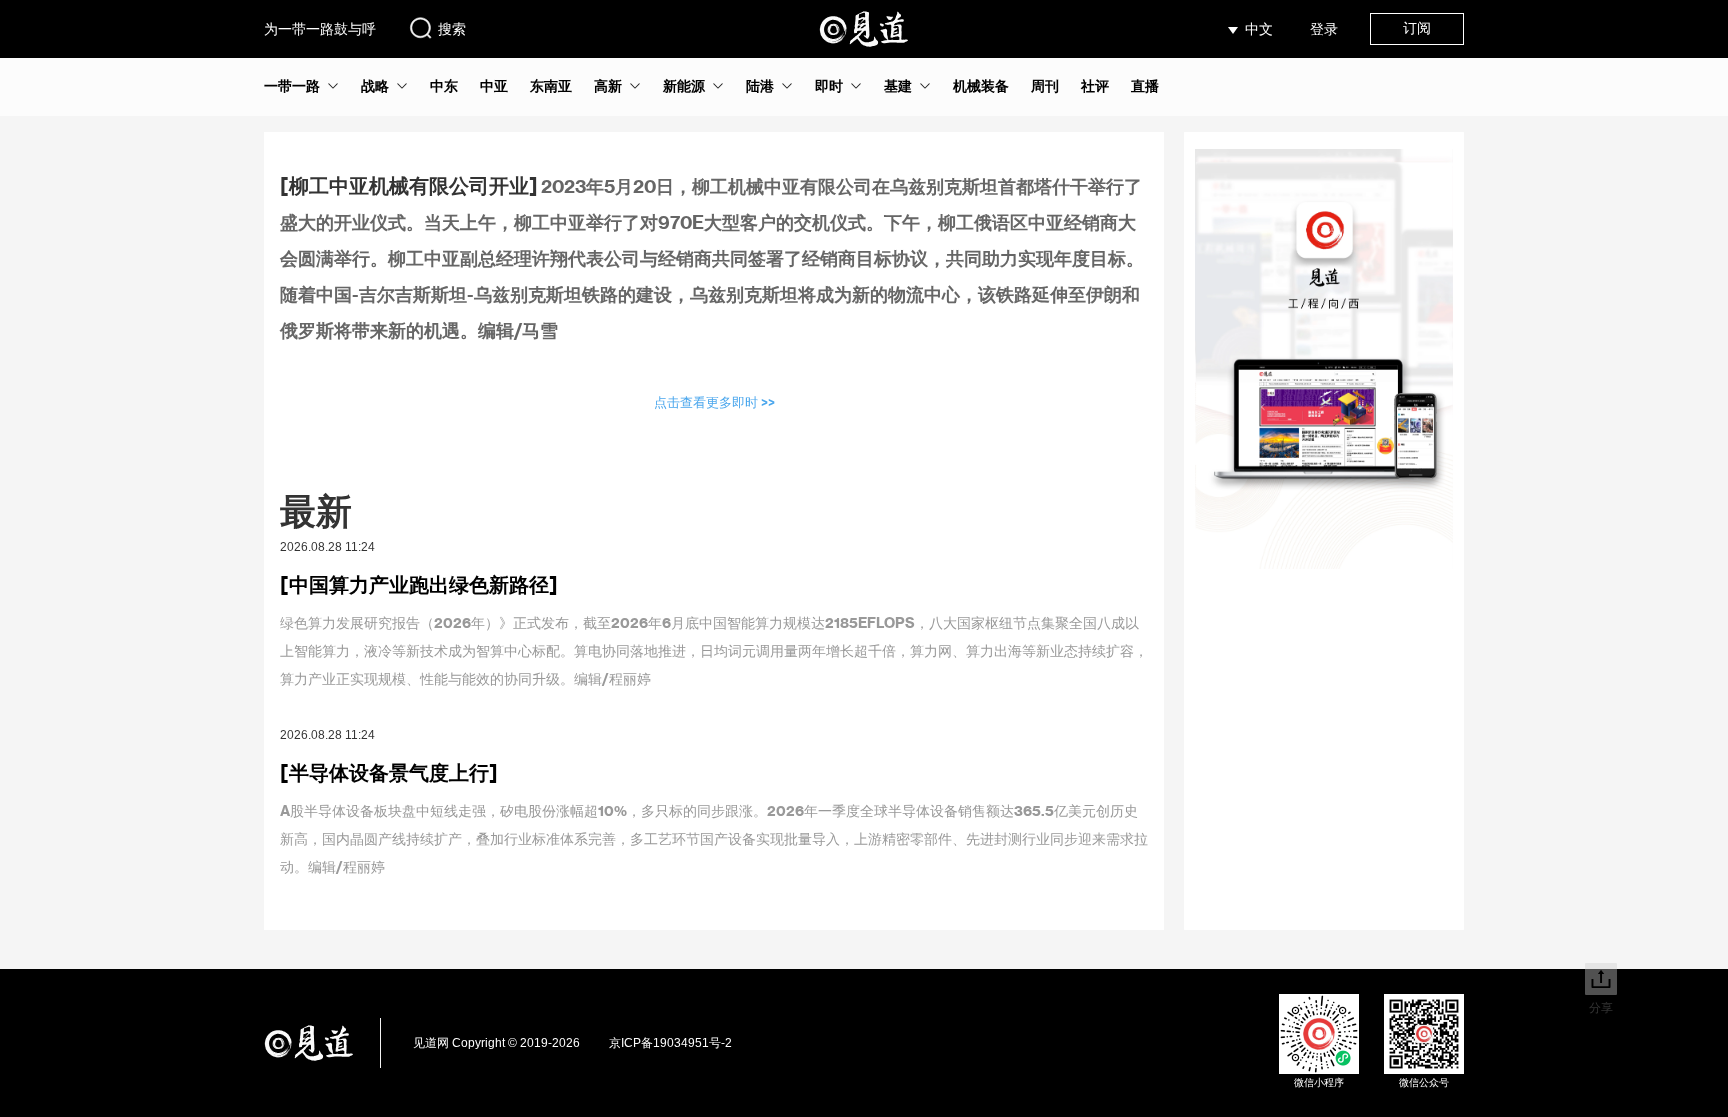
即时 (829, 86)
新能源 (684, 86)
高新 (608, 86)
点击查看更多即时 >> (714, 401)
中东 (444, 86)
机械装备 (981, 86)
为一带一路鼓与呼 (320, 29)
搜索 (452, 29)
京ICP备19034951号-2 (670, 1043)
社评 (1095, 86)
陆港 (760, 86)
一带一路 (292, 86)
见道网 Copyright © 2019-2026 (496, 1043)
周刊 (1045, 86)
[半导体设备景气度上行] (389, 772)
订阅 (1417, 28)
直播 (1145, 86)
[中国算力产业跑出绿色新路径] (419, 584)
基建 (898, 86)
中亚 (494, 86)
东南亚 (551, 86)
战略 (375, 86)
